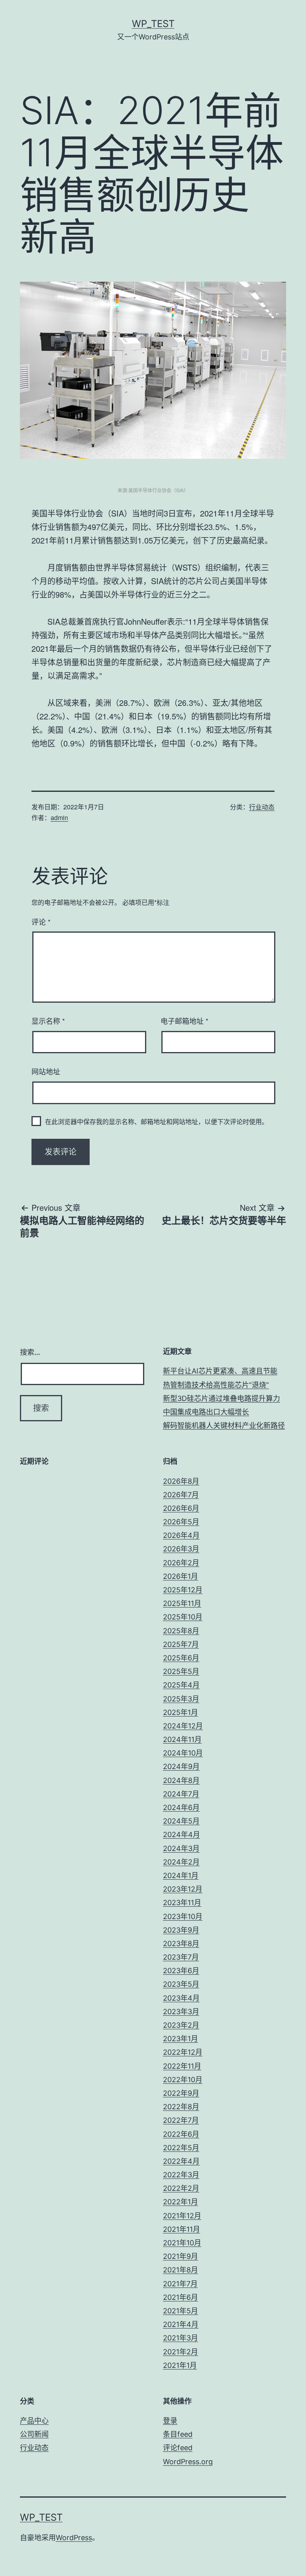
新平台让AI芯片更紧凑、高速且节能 (220, 1371)
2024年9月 (181, 1766)
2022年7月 (181, 2120)
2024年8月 (181, 1780)
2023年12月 (183, 1889)
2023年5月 (181, 1984)
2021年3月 (180, 2338)
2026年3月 (181, 1549)
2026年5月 (181, 1522)
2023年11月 (182, 1903)
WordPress (74, 2538)
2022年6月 (181, 2134)
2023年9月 (181, 1930)
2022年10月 (183, 2080)
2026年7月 (181, 1495)
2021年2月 (180, 2352)
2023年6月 (181, 1971)
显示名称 (48, 1021)
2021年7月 (180, 2284)
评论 (41, 922)
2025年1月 (180, 1712)
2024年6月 (181, 1807)
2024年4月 (181, 1835)
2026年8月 (181, 1481)
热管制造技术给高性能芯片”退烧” (216, 1385)
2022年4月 (181, 2161)
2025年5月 (181, 1671)
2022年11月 (182, 2066)
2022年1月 (180, 2202)
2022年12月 (183, 2052)
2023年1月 (180, 2039)
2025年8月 (181, 1631)
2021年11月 (181, 2229)
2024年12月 (183, 1726)
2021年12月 (182, 2216)
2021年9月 (180, 2256)
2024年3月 (181, 1848)
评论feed (178, 2448)
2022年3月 (181, 2175)
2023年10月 (183, 1916)
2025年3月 (181, 1699)
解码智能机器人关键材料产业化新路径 (224, 1425)
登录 (170, 2421)
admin (59, 817)
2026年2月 (181, 1563)
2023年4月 (181, 1998)
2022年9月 (181, 2093)
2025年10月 (183, 1617)
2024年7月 (181, 1794)
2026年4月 (181, 1535)
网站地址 (46, 1071)
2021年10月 (182, 2243)
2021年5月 (180, 2311)
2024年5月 (181, 1821)
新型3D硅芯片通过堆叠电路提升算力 (222, 1398)
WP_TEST (153, 24)
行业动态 (262, 807)
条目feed (178, 2434)
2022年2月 (181, 2188)
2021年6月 (180, 2297)
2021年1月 (180, 2365)
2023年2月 (181, 2025)
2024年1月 (181, 1875)
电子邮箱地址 (184, 1021)
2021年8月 (180, 2270)
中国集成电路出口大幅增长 (206, 1412)
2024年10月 (183, 1753)
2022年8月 (181, 2107)
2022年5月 (181, 2148)
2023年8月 (181, 1944)
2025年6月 (181, 1658)
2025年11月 (182, 1603)
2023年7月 (181, 1957)
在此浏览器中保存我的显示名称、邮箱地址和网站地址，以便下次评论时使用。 (157, 1121)
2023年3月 (181, 2012)
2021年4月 (181, 2324)
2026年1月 (180, 1576)
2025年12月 (183, 1590)
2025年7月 (181, 1644)
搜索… (30, 1352)
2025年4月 (181, 1685)
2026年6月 (181, 1508)
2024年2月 (181, 1862)
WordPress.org (188, 2462)
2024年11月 (182, 1739)
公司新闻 (34, 2434)
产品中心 (34, 2421)
